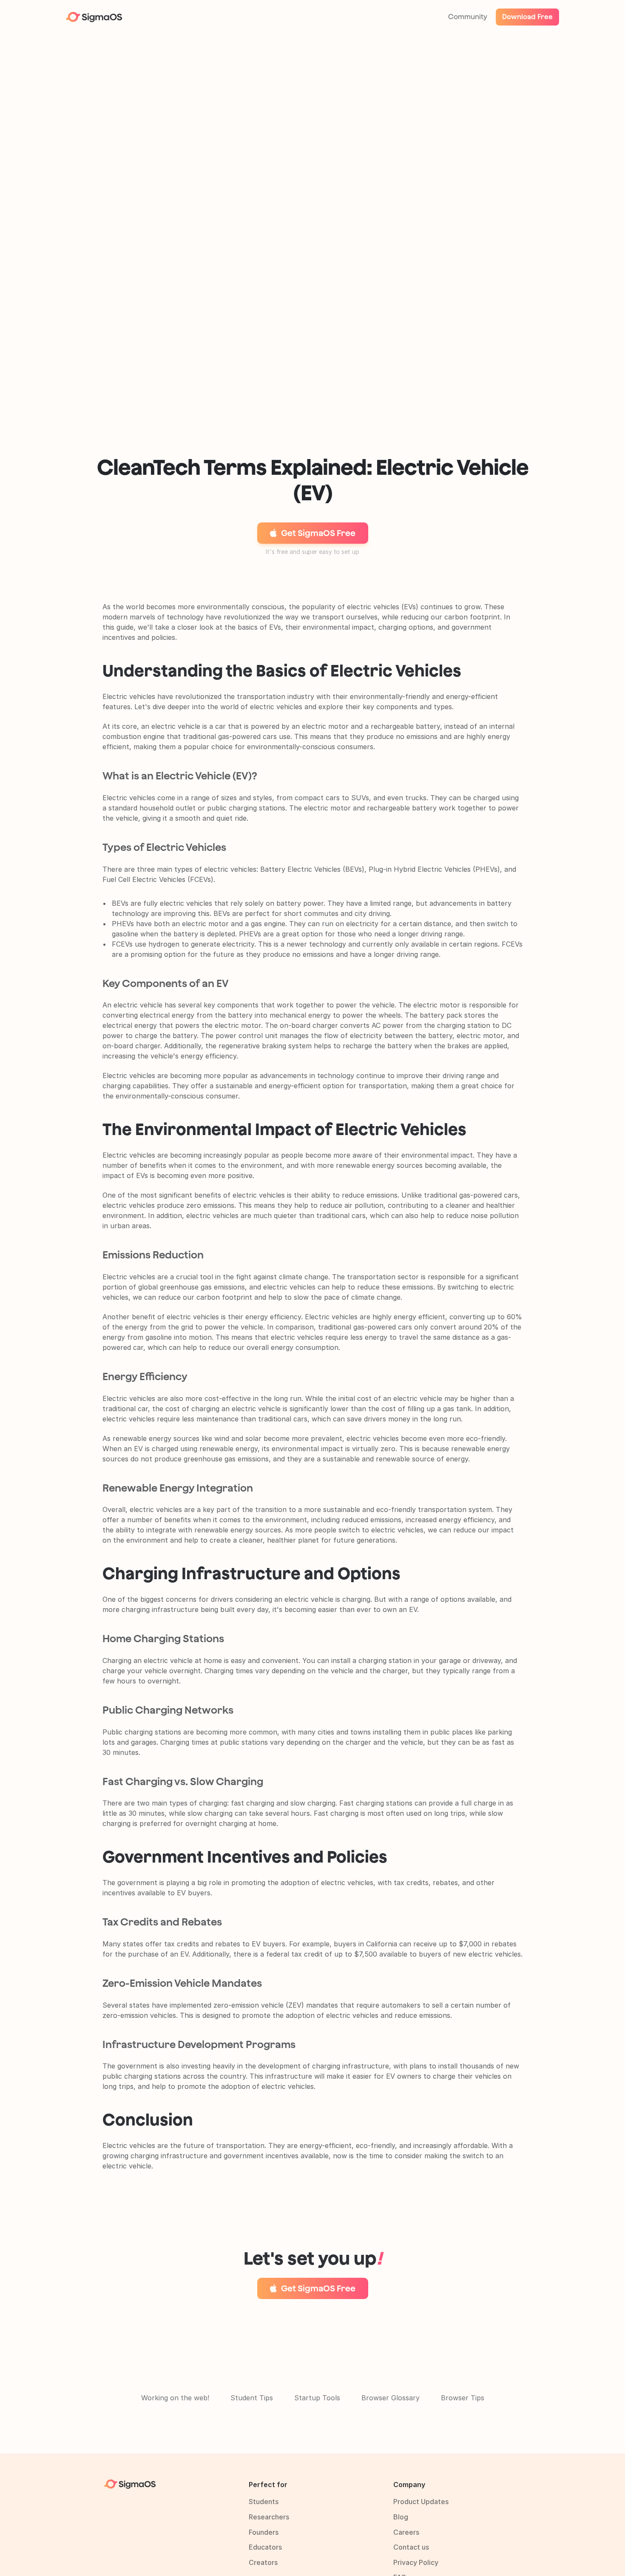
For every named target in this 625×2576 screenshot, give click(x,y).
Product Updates (421, 2502)
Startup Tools (317, 2398)
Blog (401, 2517)
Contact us (411, 2547)
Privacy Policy (416, 2562)
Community (468, 17)
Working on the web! (175, 2398)
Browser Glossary (391, 2398)
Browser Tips (463, 2398)
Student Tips (252, 2398)
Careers (406, 2532)
